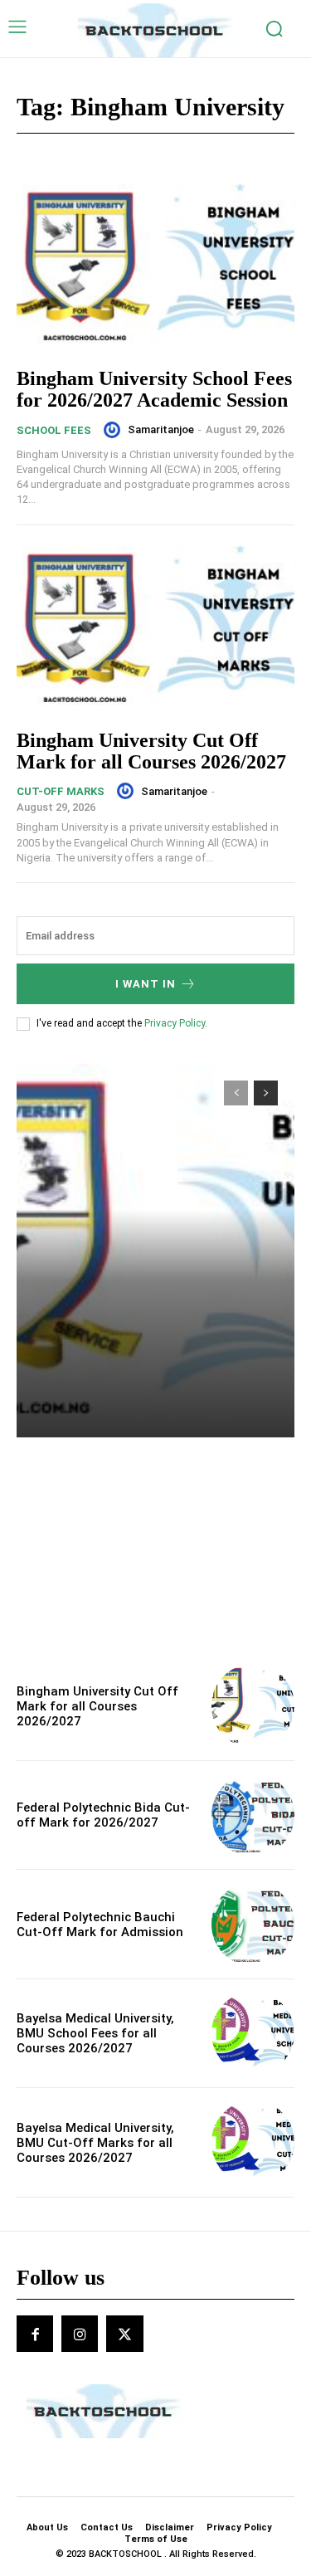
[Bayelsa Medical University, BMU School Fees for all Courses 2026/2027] (253, 2034)
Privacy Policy (175, 1023)
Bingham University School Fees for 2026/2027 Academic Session (154, 389)
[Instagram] (80, 2334)
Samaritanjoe (161, 429)
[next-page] (266, 1093)
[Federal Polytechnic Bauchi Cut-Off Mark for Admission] (253, 1924)
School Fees (54, 430)
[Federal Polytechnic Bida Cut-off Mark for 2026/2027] (253, 1815)
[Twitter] (124, 2334)
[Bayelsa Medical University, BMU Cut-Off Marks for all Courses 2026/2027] (253, 2142)
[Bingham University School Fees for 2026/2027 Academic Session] (155, 268)
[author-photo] (114, 430)
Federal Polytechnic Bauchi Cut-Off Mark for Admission (100, 1925)
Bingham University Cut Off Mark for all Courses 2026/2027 (151, 751)
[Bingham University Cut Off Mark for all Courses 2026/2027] (155, 629)
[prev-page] (236, 1093)
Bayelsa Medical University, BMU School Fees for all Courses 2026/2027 (95, 2033)
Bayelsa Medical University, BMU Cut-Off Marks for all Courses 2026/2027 (95, 2143)
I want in (146, 984)
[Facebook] (35, 2334)
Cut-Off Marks (61, 791)
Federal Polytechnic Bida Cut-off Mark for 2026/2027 (103, 1815)
